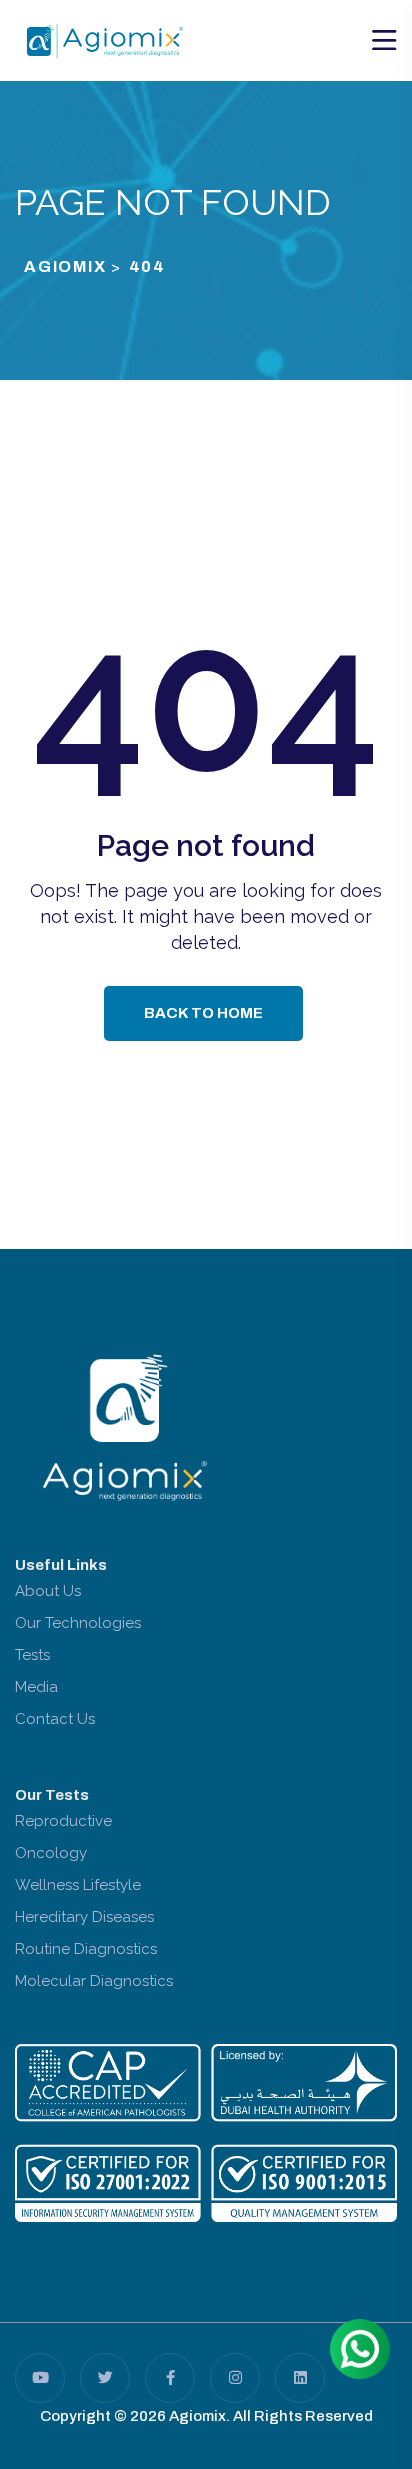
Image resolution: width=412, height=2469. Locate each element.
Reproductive (63, 1821)
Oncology (51, 1853)
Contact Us (55, 1719)
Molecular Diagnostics (94, 1981)
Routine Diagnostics (86, 1949)
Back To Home (203, 1013)
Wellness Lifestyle (78, 1885)
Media (36, 1687)
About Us (48, 1591)
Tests (32, 1655)
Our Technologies (78, 1623)
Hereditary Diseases (84, 1917)
